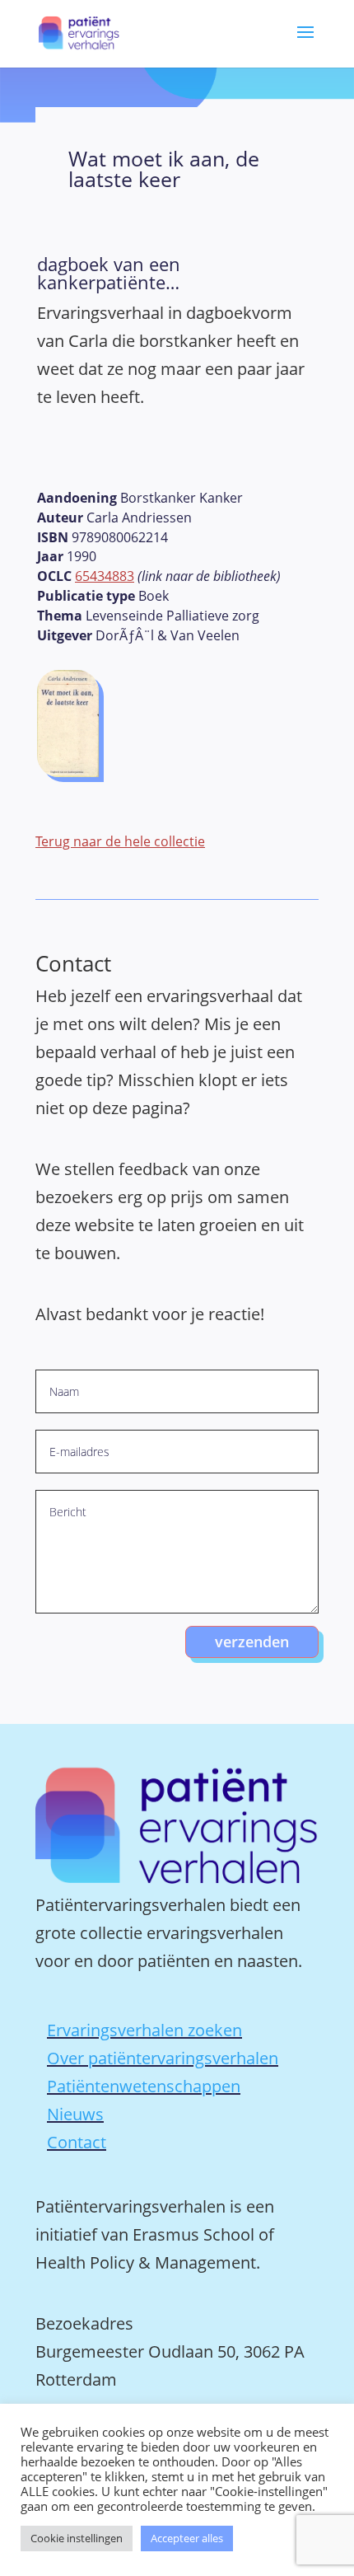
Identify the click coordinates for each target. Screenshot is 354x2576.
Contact (77, 2142)
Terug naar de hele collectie (120, 841)
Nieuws (75, 2114)
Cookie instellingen (77, 2538)
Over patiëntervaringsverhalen (163, 2058)
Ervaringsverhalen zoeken (144, 2030)
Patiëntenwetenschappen (144, 2086)
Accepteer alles (187, 2538)
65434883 (105, 576)
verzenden (252, 1642)
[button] (305, 44)
